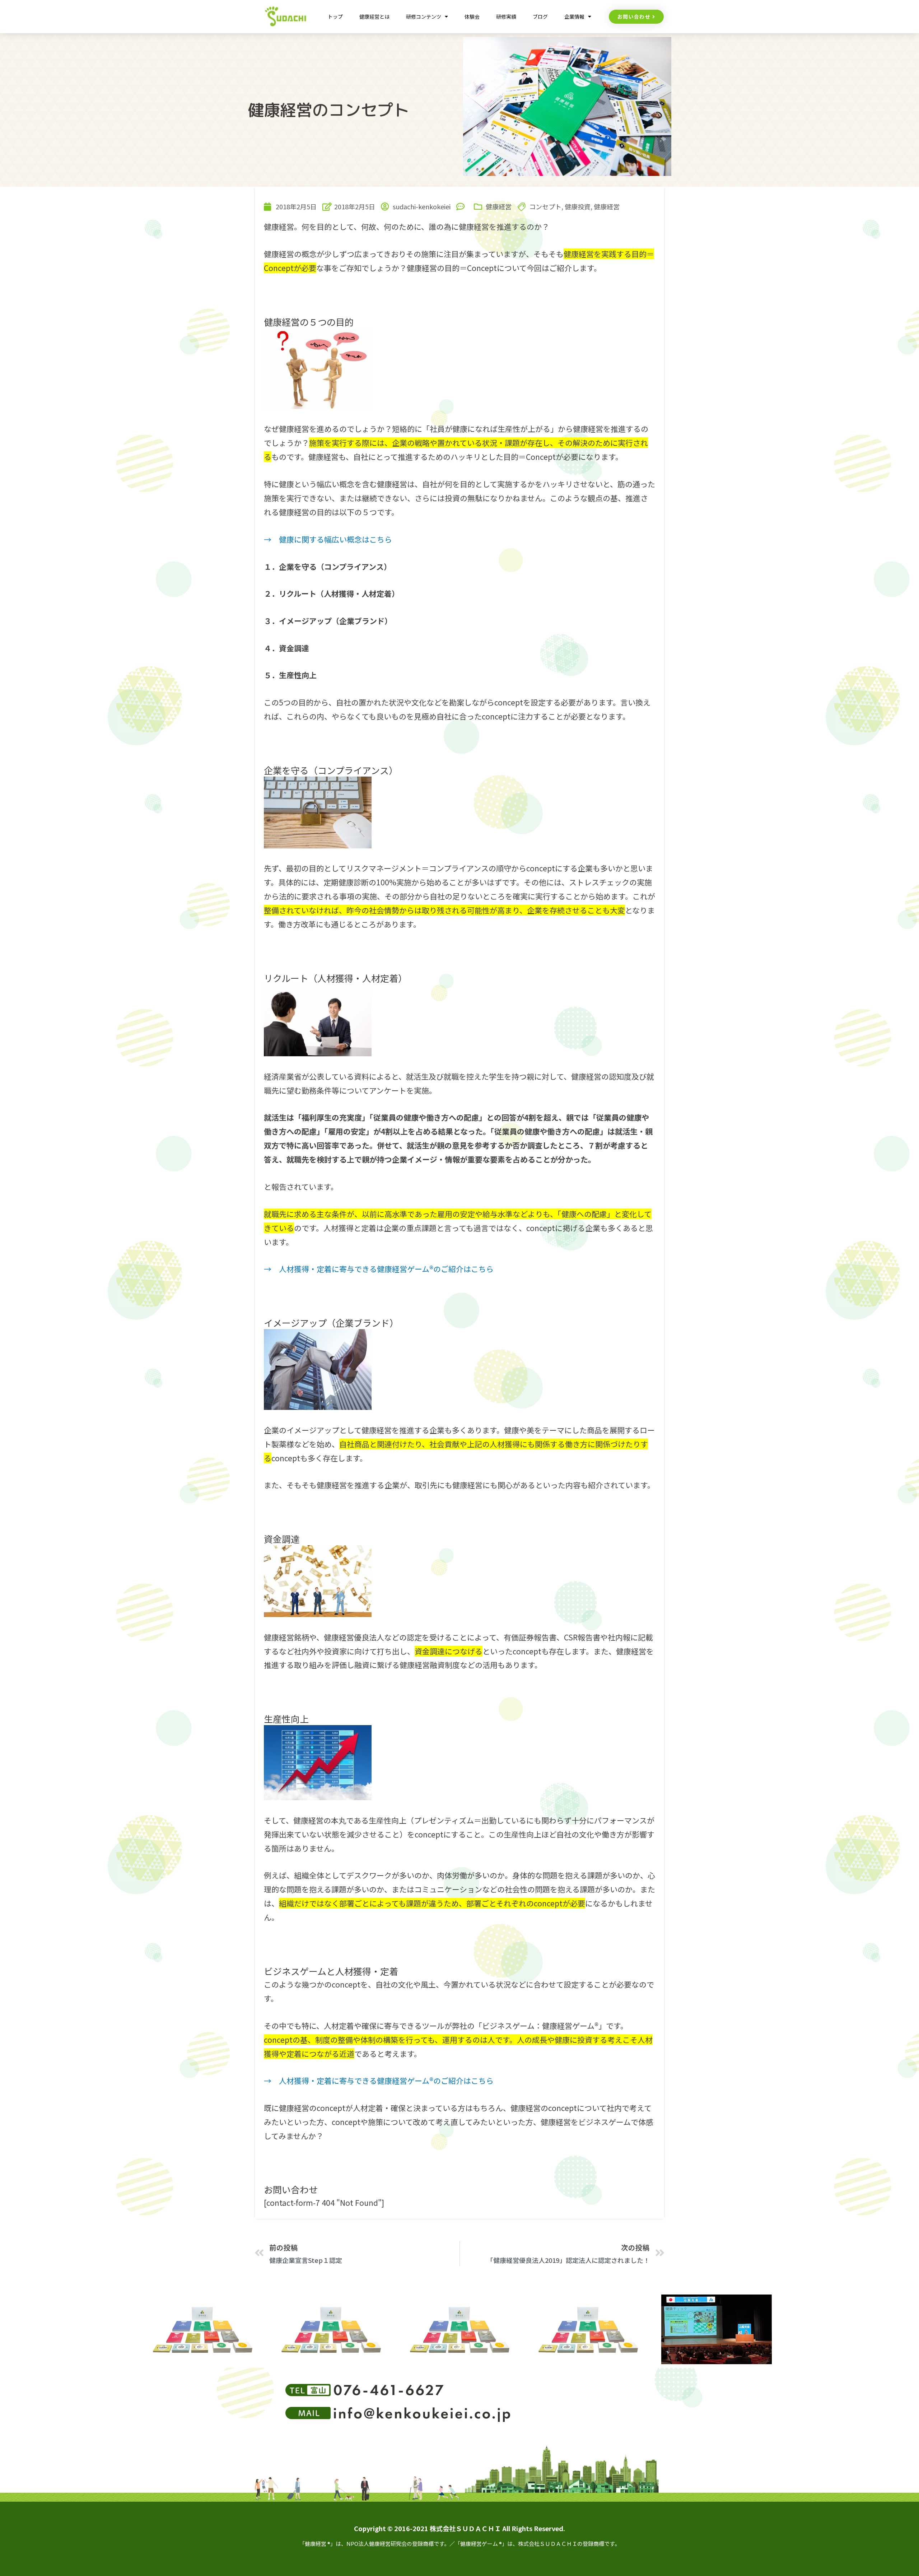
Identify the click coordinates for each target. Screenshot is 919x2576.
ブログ (540, 17)
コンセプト (545, 206)
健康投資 (578, 206)
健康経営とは (374, 17)
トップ (335, 17)
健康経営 (499, 206)
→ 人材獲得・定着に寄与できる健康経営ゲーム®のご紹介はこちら (379, 1269)
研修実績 (506, 17)
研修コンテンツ (424, 17)
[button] (636, 17)
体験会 (472, 17)
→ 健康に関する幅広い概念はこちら (328, 539)
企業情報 (574, 17)
